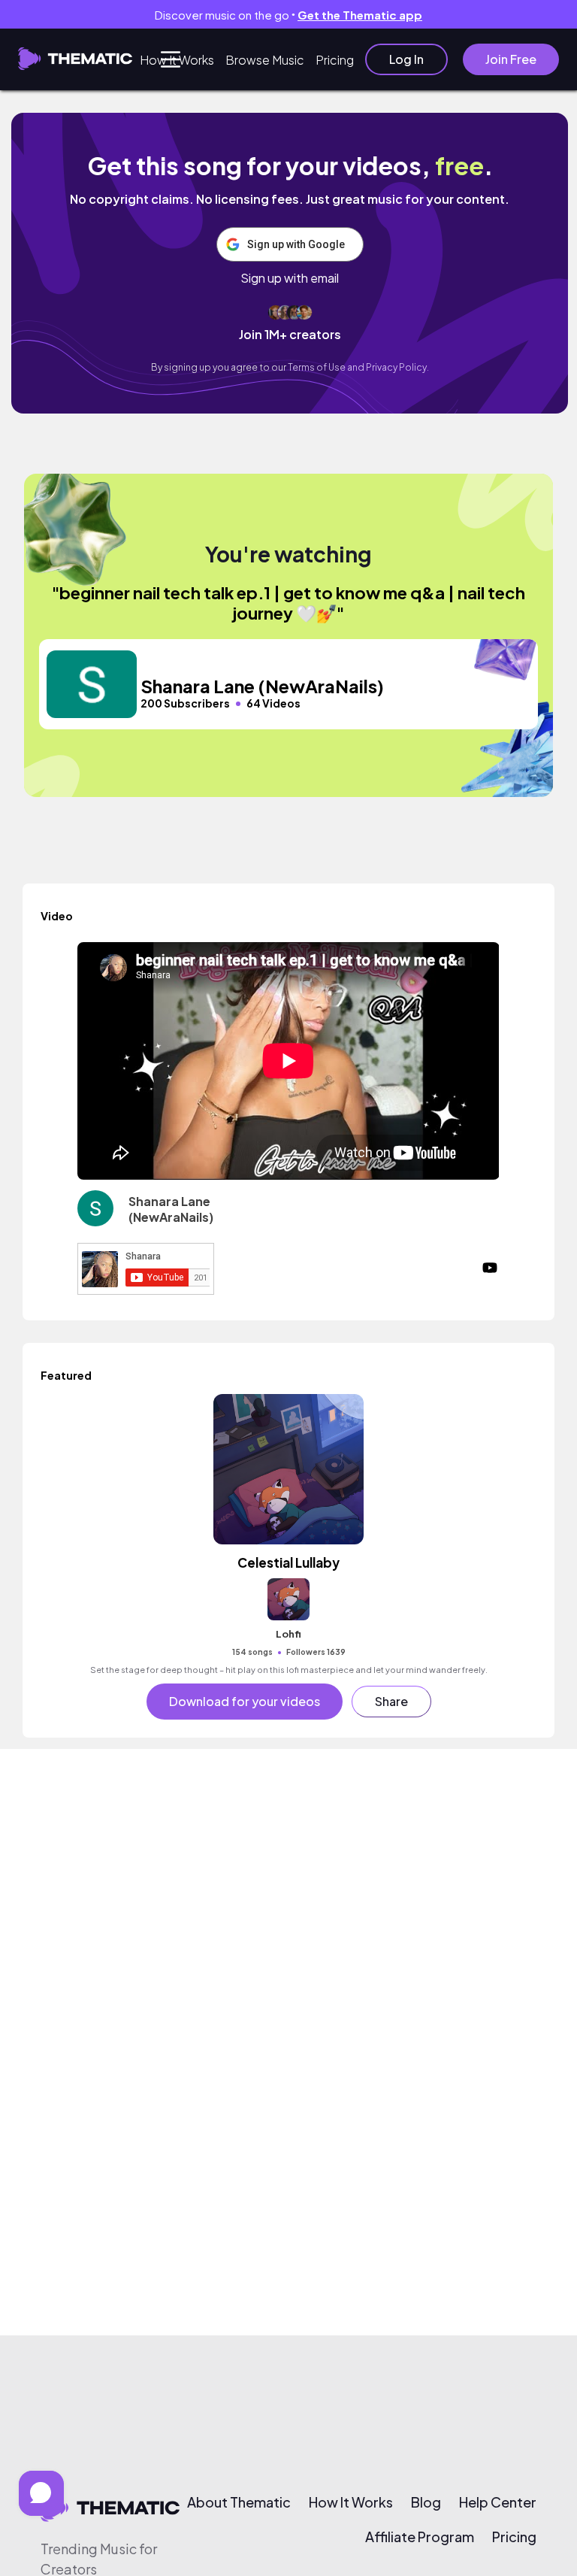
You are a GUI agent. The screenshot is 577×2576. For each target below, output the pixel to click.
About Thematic (239, 2502)
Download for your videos (245, 1701)
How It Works (177, 60)
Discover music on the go (288, 15)
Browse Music (265, 60)
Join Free (511, 59)
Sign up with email (290, 278)
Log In (406, 59)
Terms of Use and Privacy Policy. (358, 367)
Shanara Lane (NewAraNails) (171, 1209)
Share (391, 1701)
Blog (426, 2502)
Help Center (498, 2502)
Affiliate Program (420, 2537)
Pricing (335, 60)
